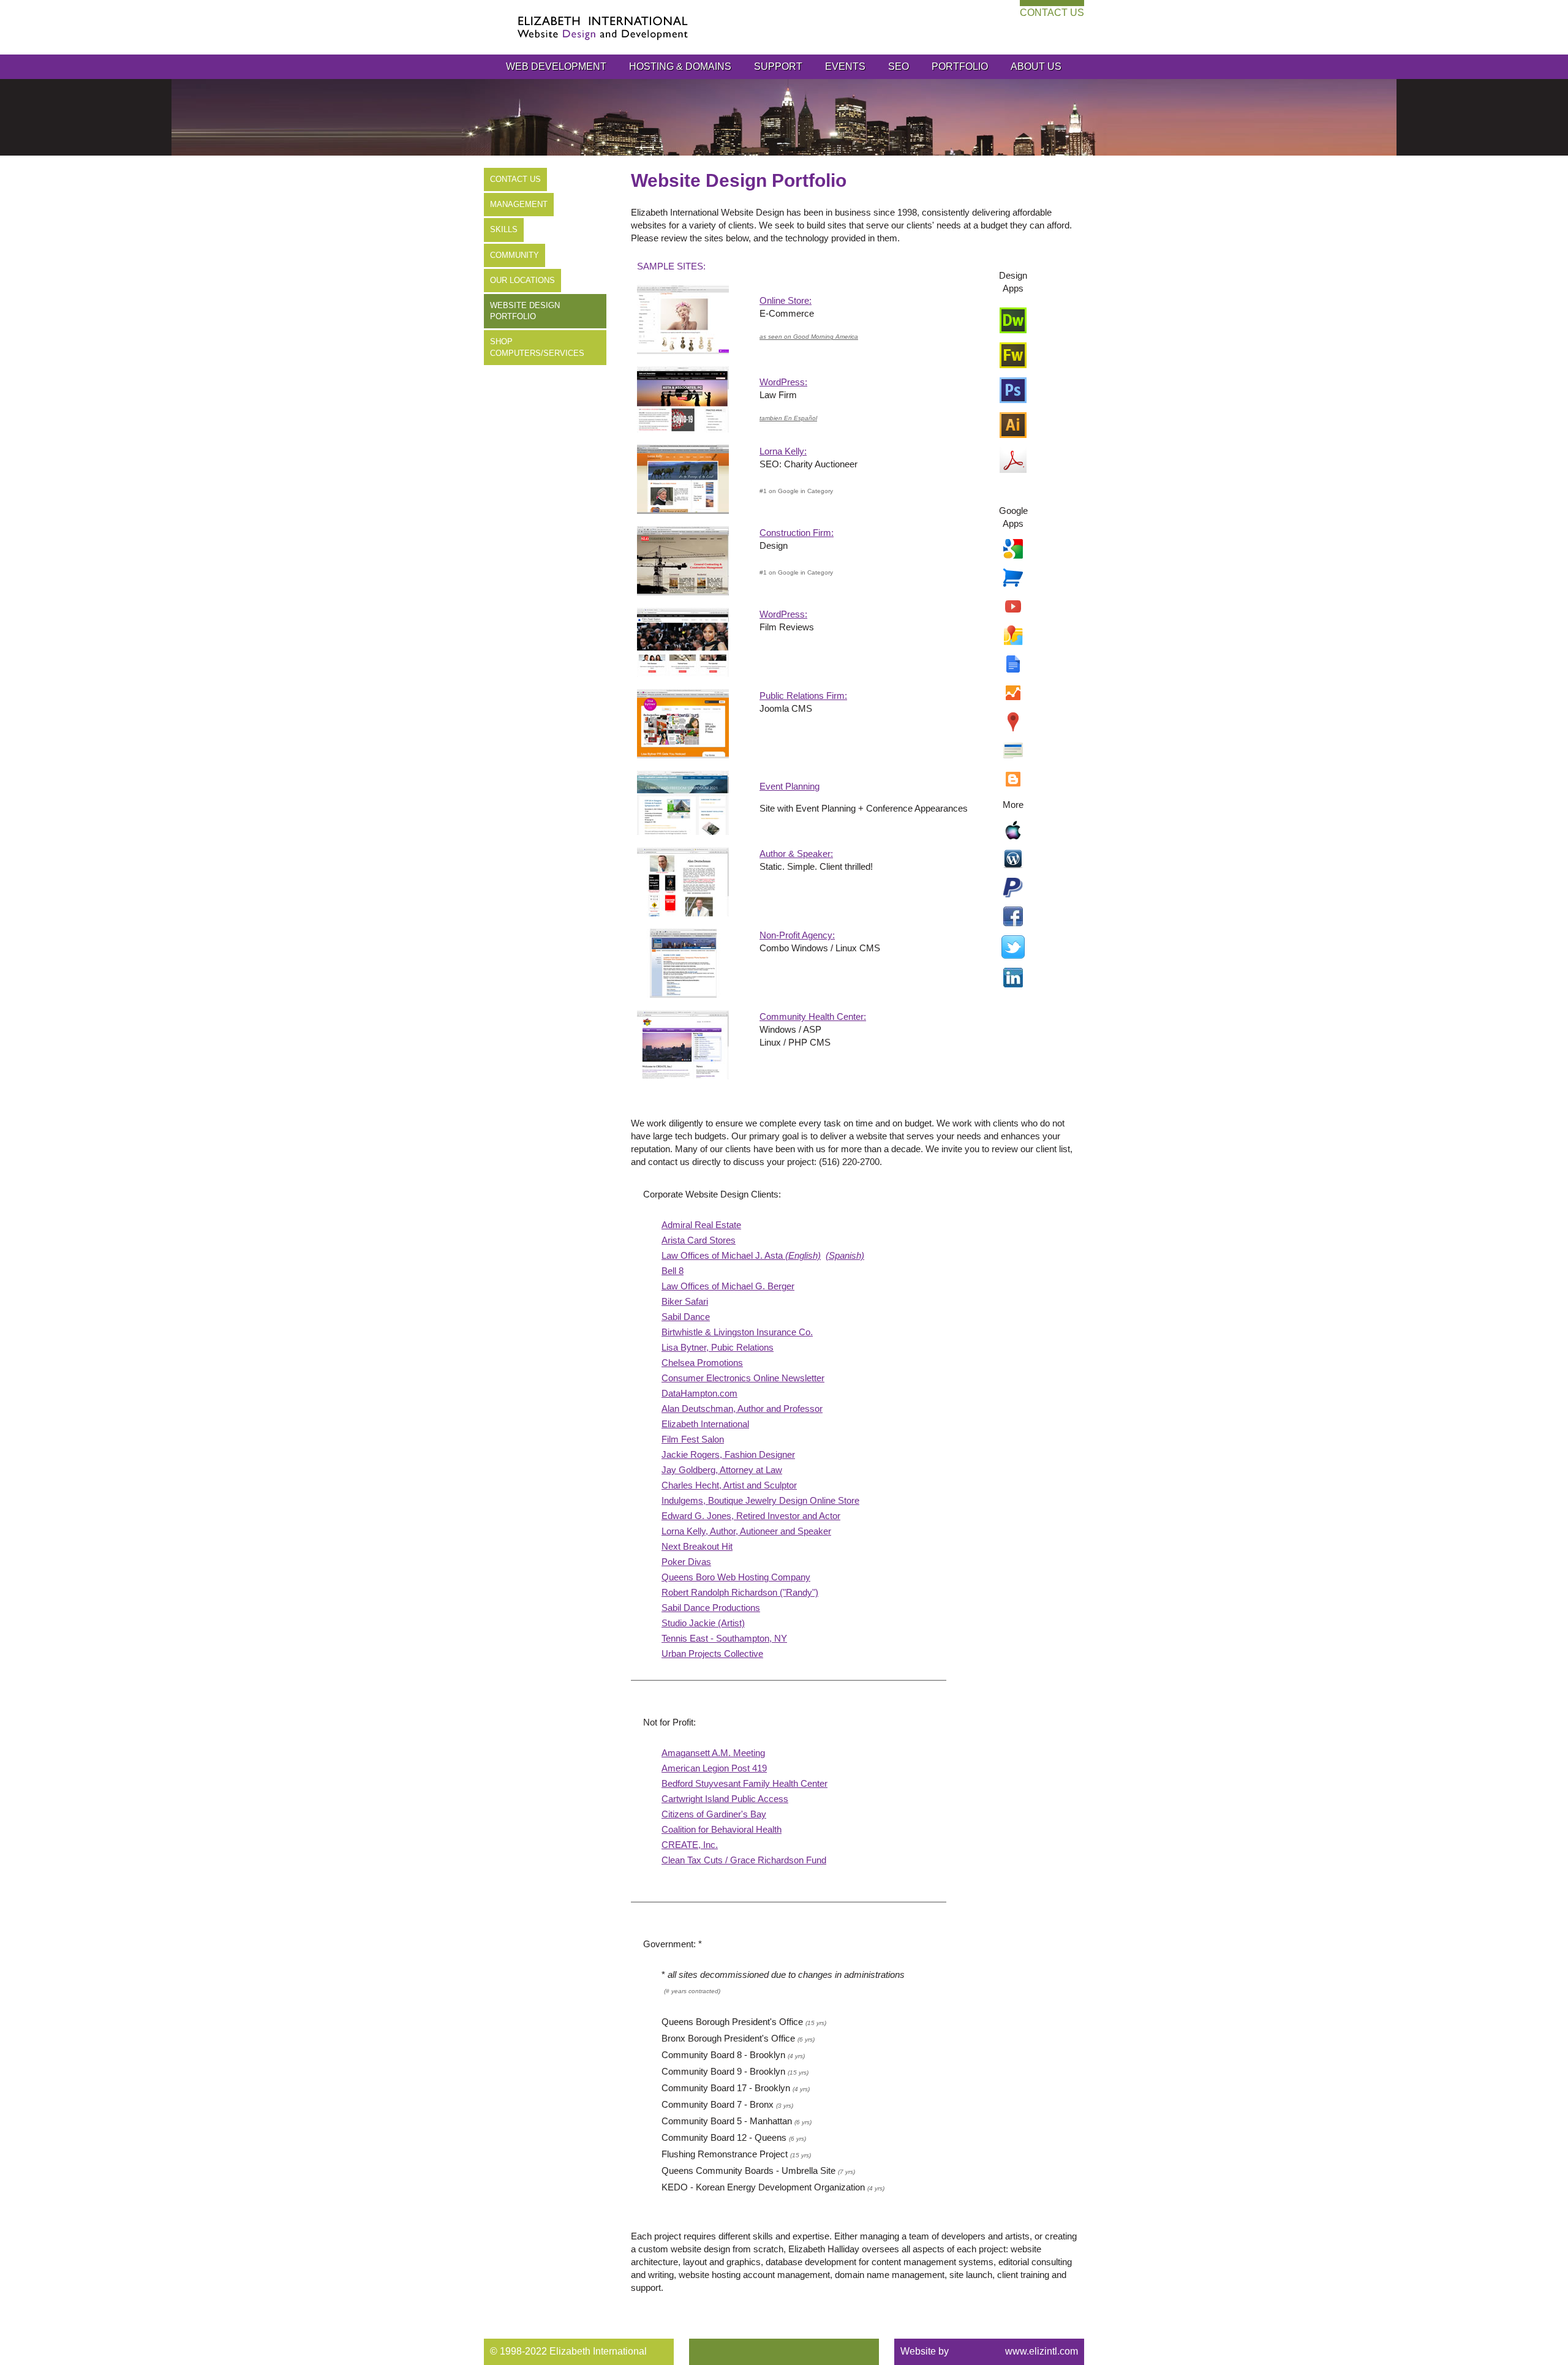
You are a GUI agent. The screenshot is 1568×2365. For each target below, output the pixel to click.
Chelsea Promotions (702, 1363)
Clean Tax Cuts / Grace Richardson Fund (744, 1860)
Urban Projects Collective (712, 1654)
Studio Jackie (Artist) (703, 1623)
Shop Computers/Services (537, 347)
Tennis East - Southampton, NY (724, 1638)
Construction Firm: (797, 533)
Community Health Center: (813, 1017)
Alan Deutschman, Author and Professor (742, 1409)
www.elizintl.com (1042, 2351)
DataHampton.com (699, 1393)
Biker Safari (685, 1301)
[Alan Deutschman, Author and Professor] (683, 881)
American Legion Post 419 (714, 1768)
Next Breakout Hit (697, 1546)
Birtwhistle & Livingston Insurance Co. (737, 1332)
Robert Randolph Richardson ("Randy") (740, 1592)
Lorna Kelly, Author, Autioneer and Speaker (746, 1531)
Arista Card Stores (699, 1240)
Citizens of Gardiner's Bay (714, 1814)
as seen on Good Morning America (809, 337)
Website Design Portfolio (525, 311)
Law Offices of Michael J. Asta (741, 1255)
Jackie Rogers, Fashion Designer (728, 1454)
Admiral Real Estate (701, 1225)
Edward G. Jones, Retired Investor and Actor (751, 1516)
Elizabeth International (705, 1424)
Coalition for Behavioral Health (722, 1829)
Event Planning (790, 786)
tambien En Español (788, 418)
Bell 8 (673, 1271)
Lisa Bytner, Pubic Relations (718, 1347)
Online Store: (786, 300)
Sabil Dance (686, 1317)
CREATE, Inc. (690, 1845)
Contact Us (1052, 13)
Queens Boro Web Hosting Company (736, 1577)
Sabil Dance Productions (711, 1608)
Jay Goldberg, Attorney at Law (722, 1470)
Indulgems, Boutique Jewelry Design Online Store (760, 1500)
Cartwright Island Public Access (725, 1799)
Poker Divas (686, 1562)
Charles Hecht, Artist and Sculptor (729, 1485)
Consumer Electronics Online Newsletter (743, 1378)
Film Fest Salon (693, 1439)
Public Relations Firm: (803, 696)
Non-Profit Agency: (797, 935)
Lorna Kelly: (783, 451)
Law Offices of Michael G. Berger (728, 1286)
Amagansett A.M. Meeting (713, 1753)
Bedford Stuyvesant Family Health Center (744, 1783)
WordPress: (783, 382)
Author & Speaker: (796, 854)
